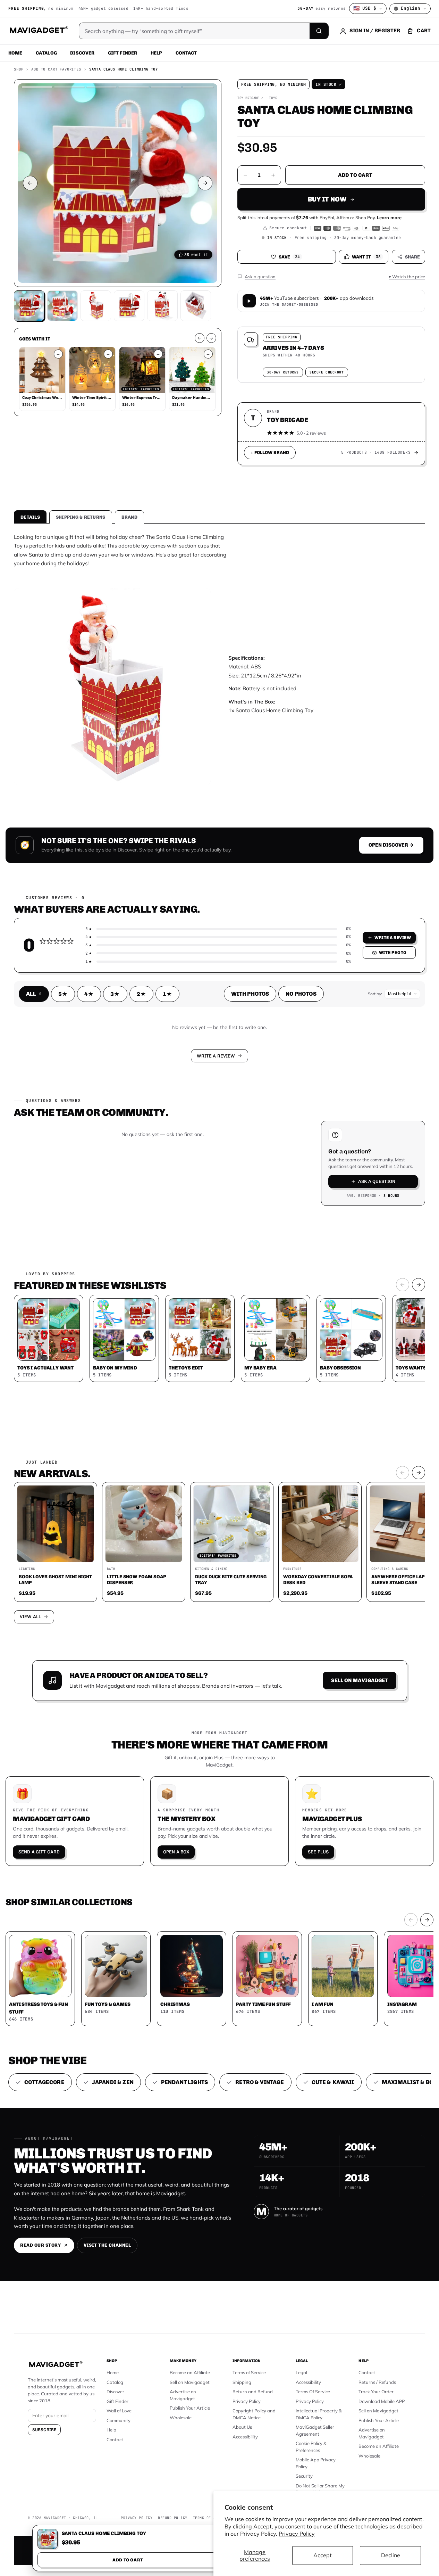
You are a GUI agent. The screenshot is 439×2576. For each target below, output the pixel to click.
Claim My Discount (220, 1322)
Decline (391, 2555)
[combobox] (143, 1251)
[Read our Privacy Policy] (311, 1287)
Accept (323, 2555)
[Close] (315, 1155)
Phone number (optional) (157, 1234)
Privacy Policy (297, 2534)
